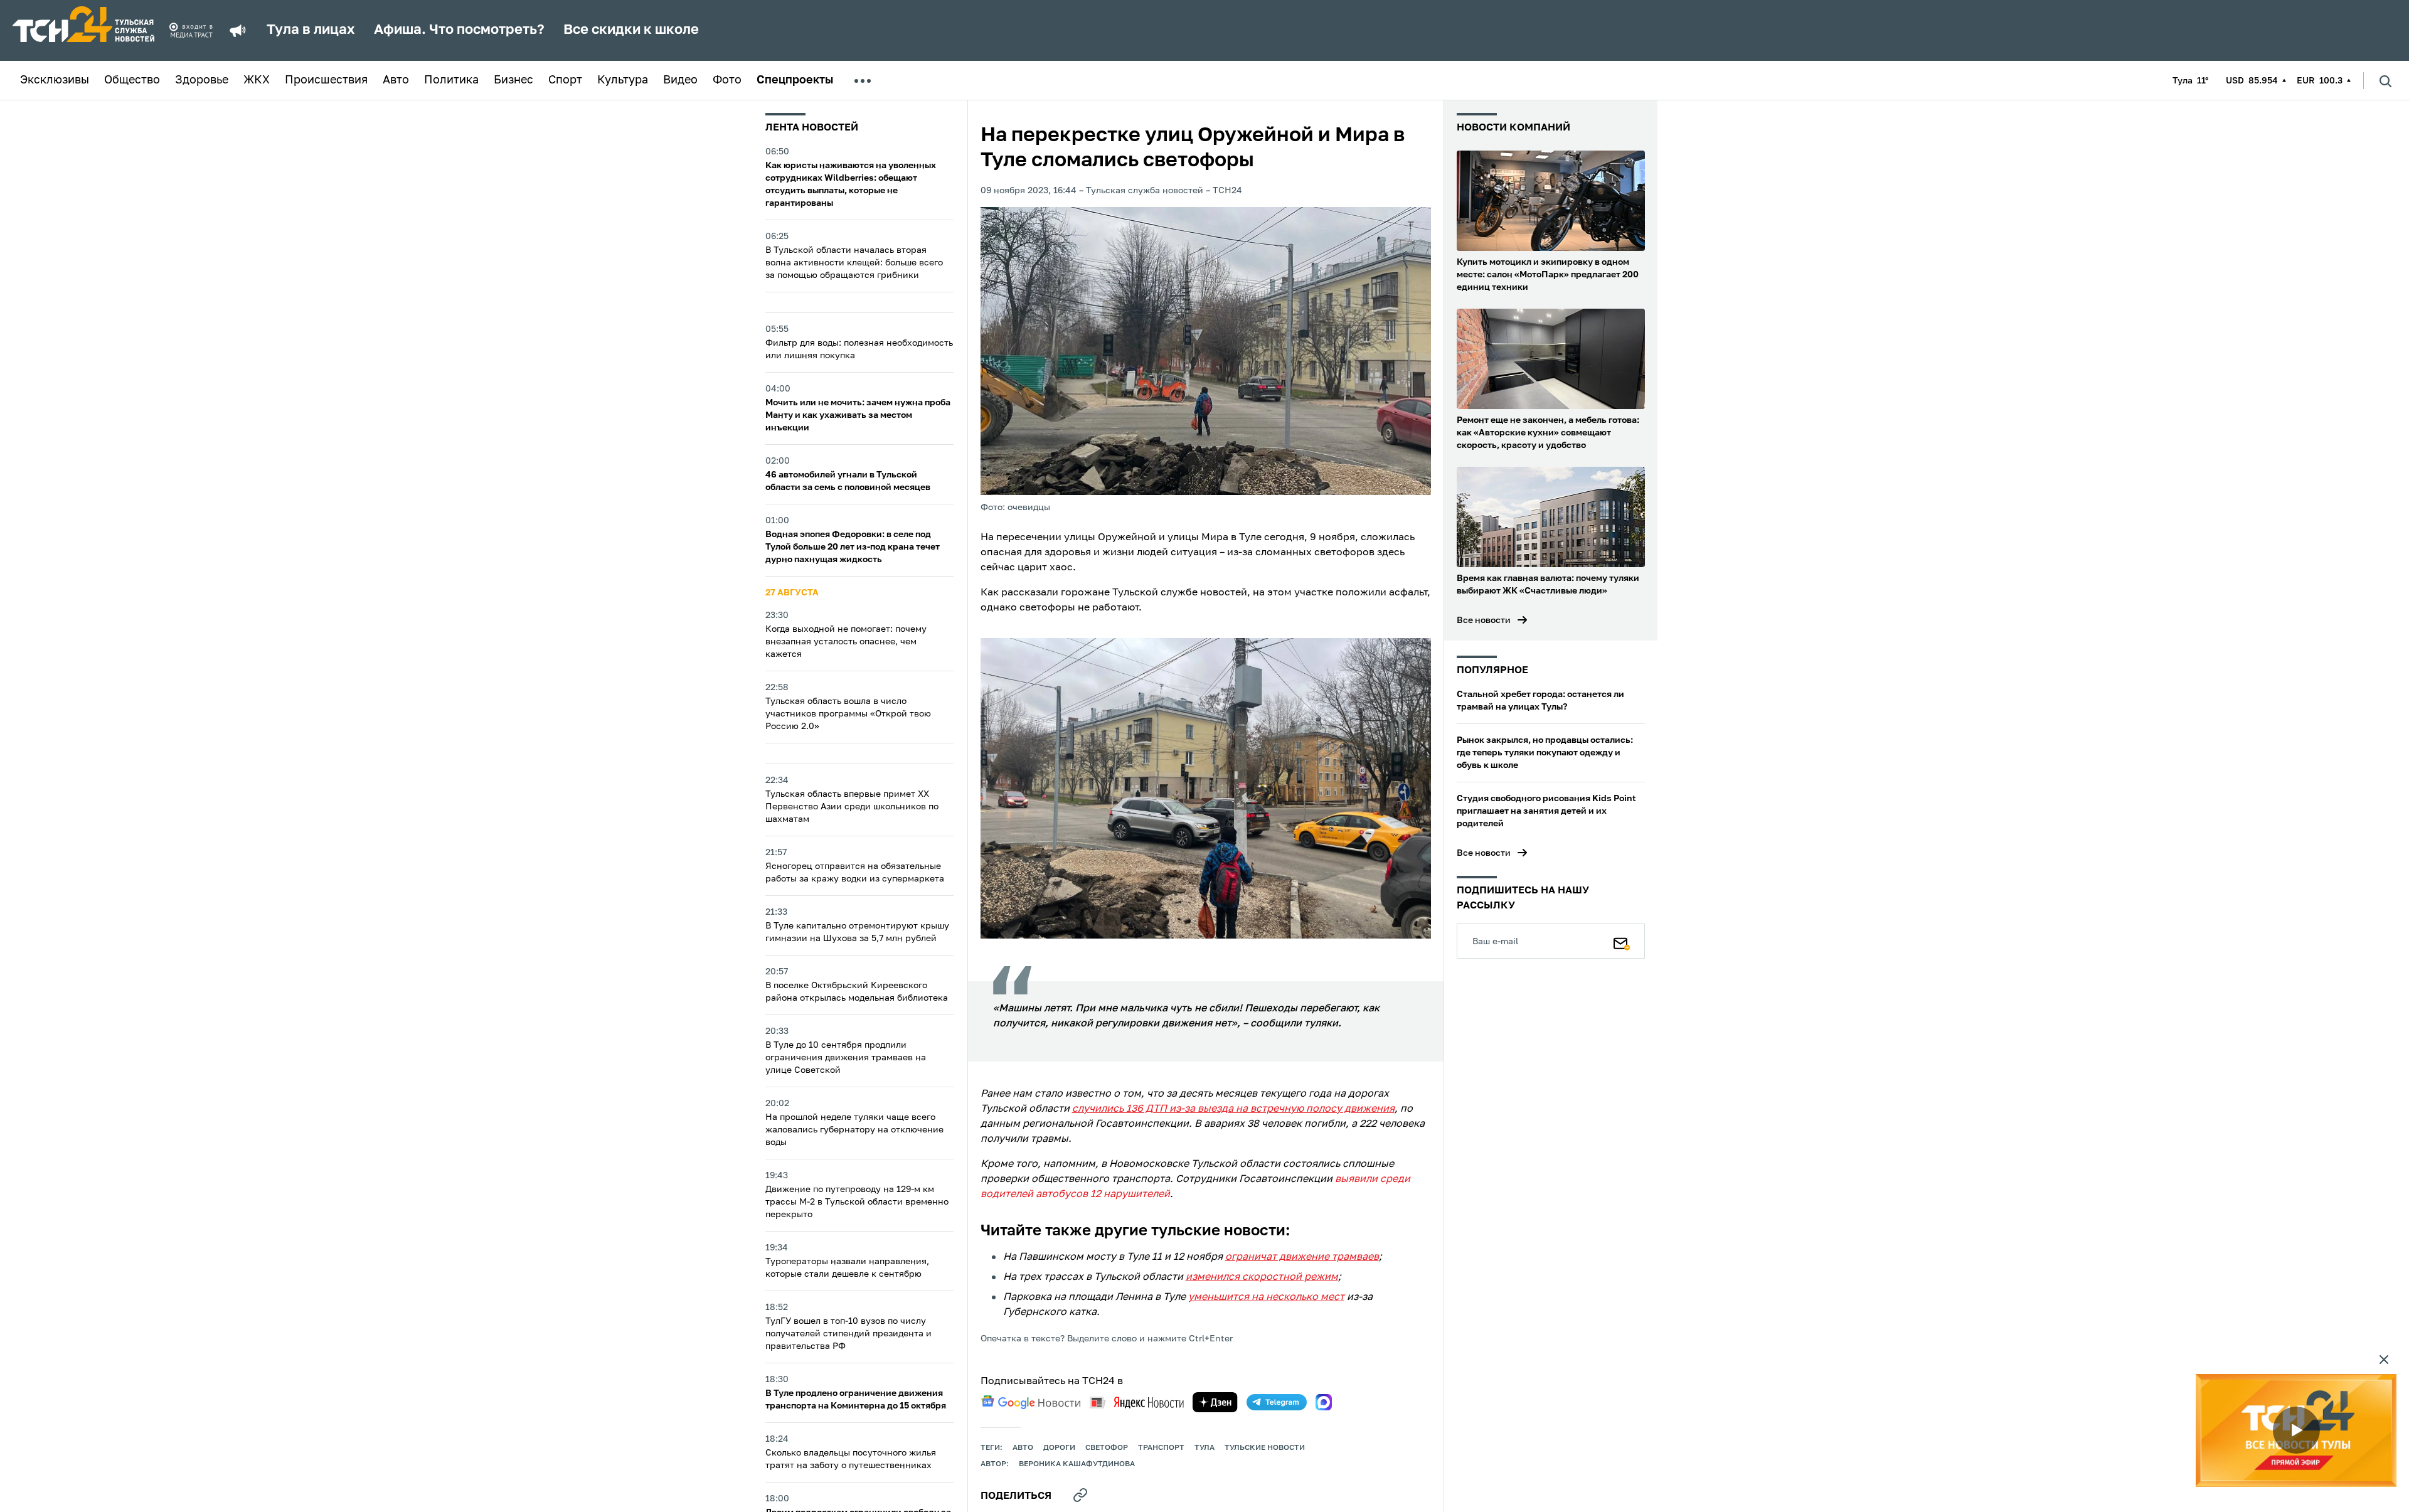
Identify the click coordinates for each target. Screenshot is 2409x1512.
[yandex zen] (1215, 1402)
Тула (1204, 1448)
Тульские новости (1265, 1448)
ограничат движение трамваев (1302, 1257)
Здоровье (202, 80)
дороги (1059, 1448)
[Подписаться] (1622, 941)
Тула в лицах (311, 30)
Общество (132, 80)
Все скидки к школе (631, 30)
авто (1023, 1448)
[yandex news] (1137, 1403)
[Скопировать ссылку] (1080, 1495)
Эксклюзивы (55, 80)
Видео (680, 80)
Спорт (565, 80)
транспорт (1161, 1448)
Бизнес (513, 80)
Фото (727, 80)
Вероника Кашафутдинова (1077, 1464)
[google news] (1031, 1402)
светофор (1107, 1448)
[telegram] (1277, 1402)
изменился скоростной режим (1262, 1277)
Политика (451, 80)
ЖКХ (257, 80)
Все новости (1484, 620)
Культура (623, 80)
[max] (1324, 1402)
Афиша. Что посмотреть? (459, 30)
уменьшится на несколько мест (1266, 1297)
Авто (396, 80)
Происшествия (326, 80)
